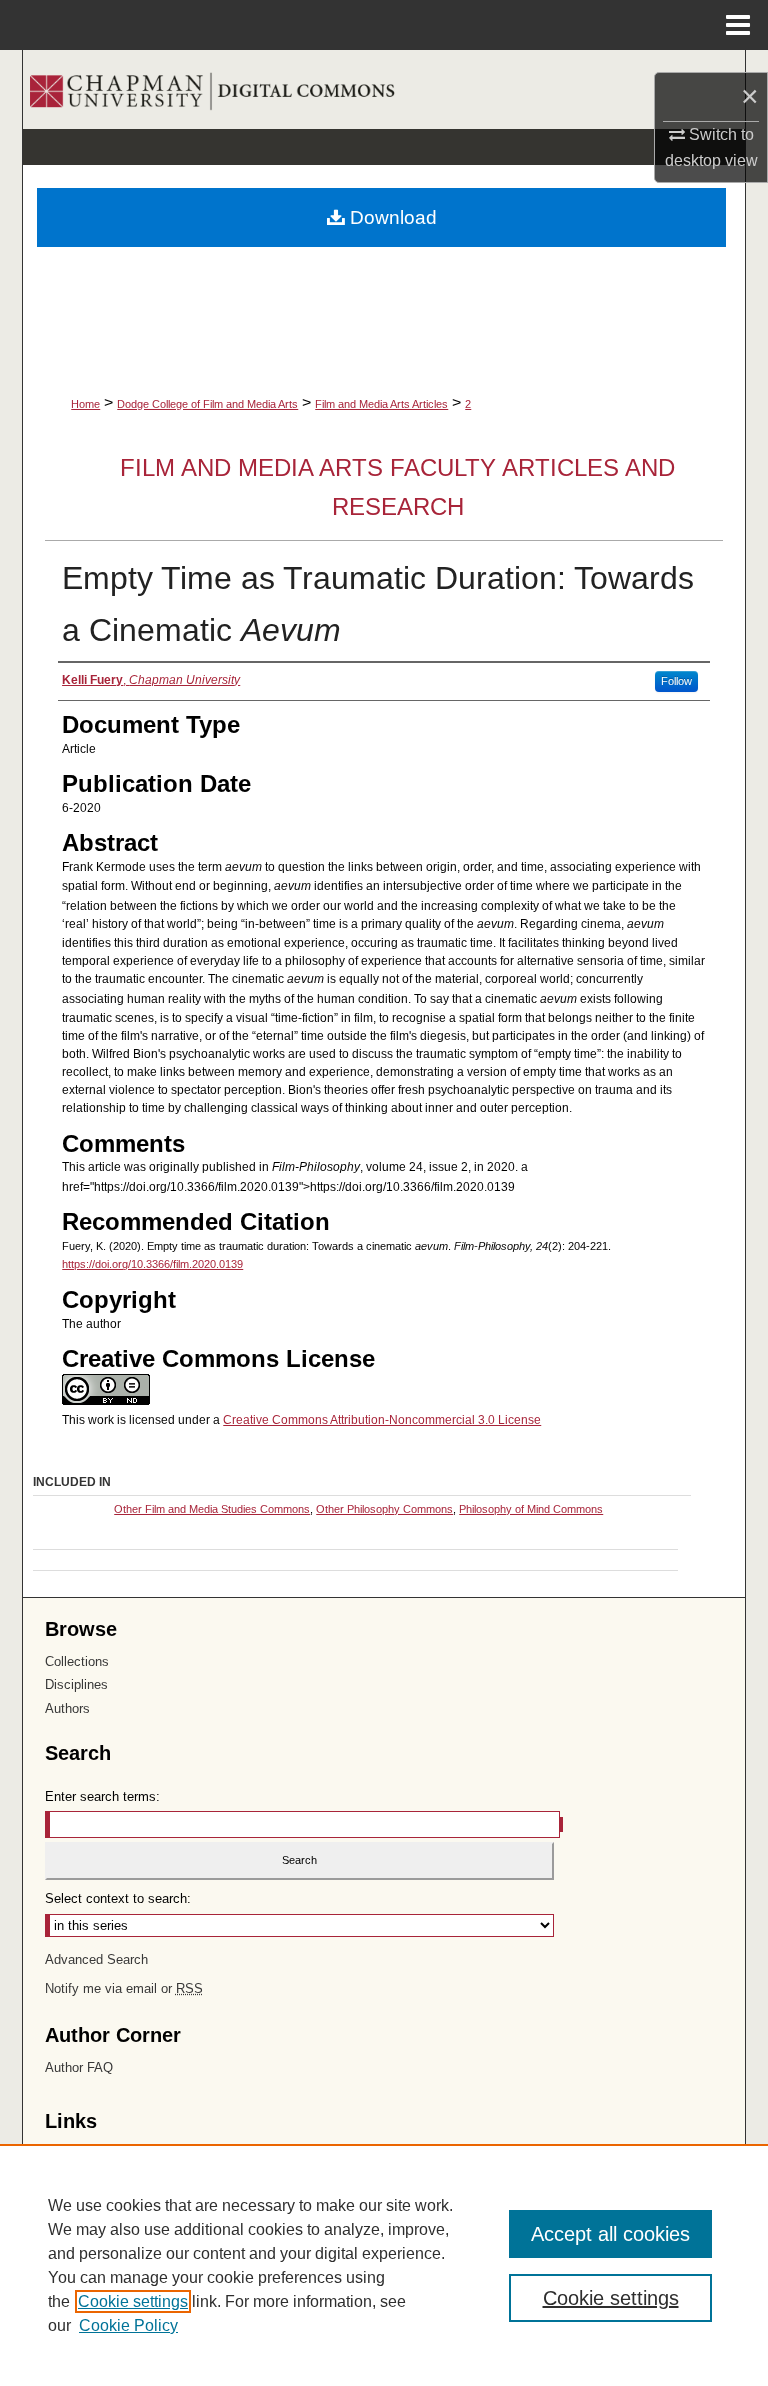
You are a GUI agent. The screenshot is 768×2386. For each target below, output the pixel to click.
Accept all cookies (610, 2234)
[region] (384, 2265)
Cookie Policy (128, 2325)
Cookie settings (133, 2301)
